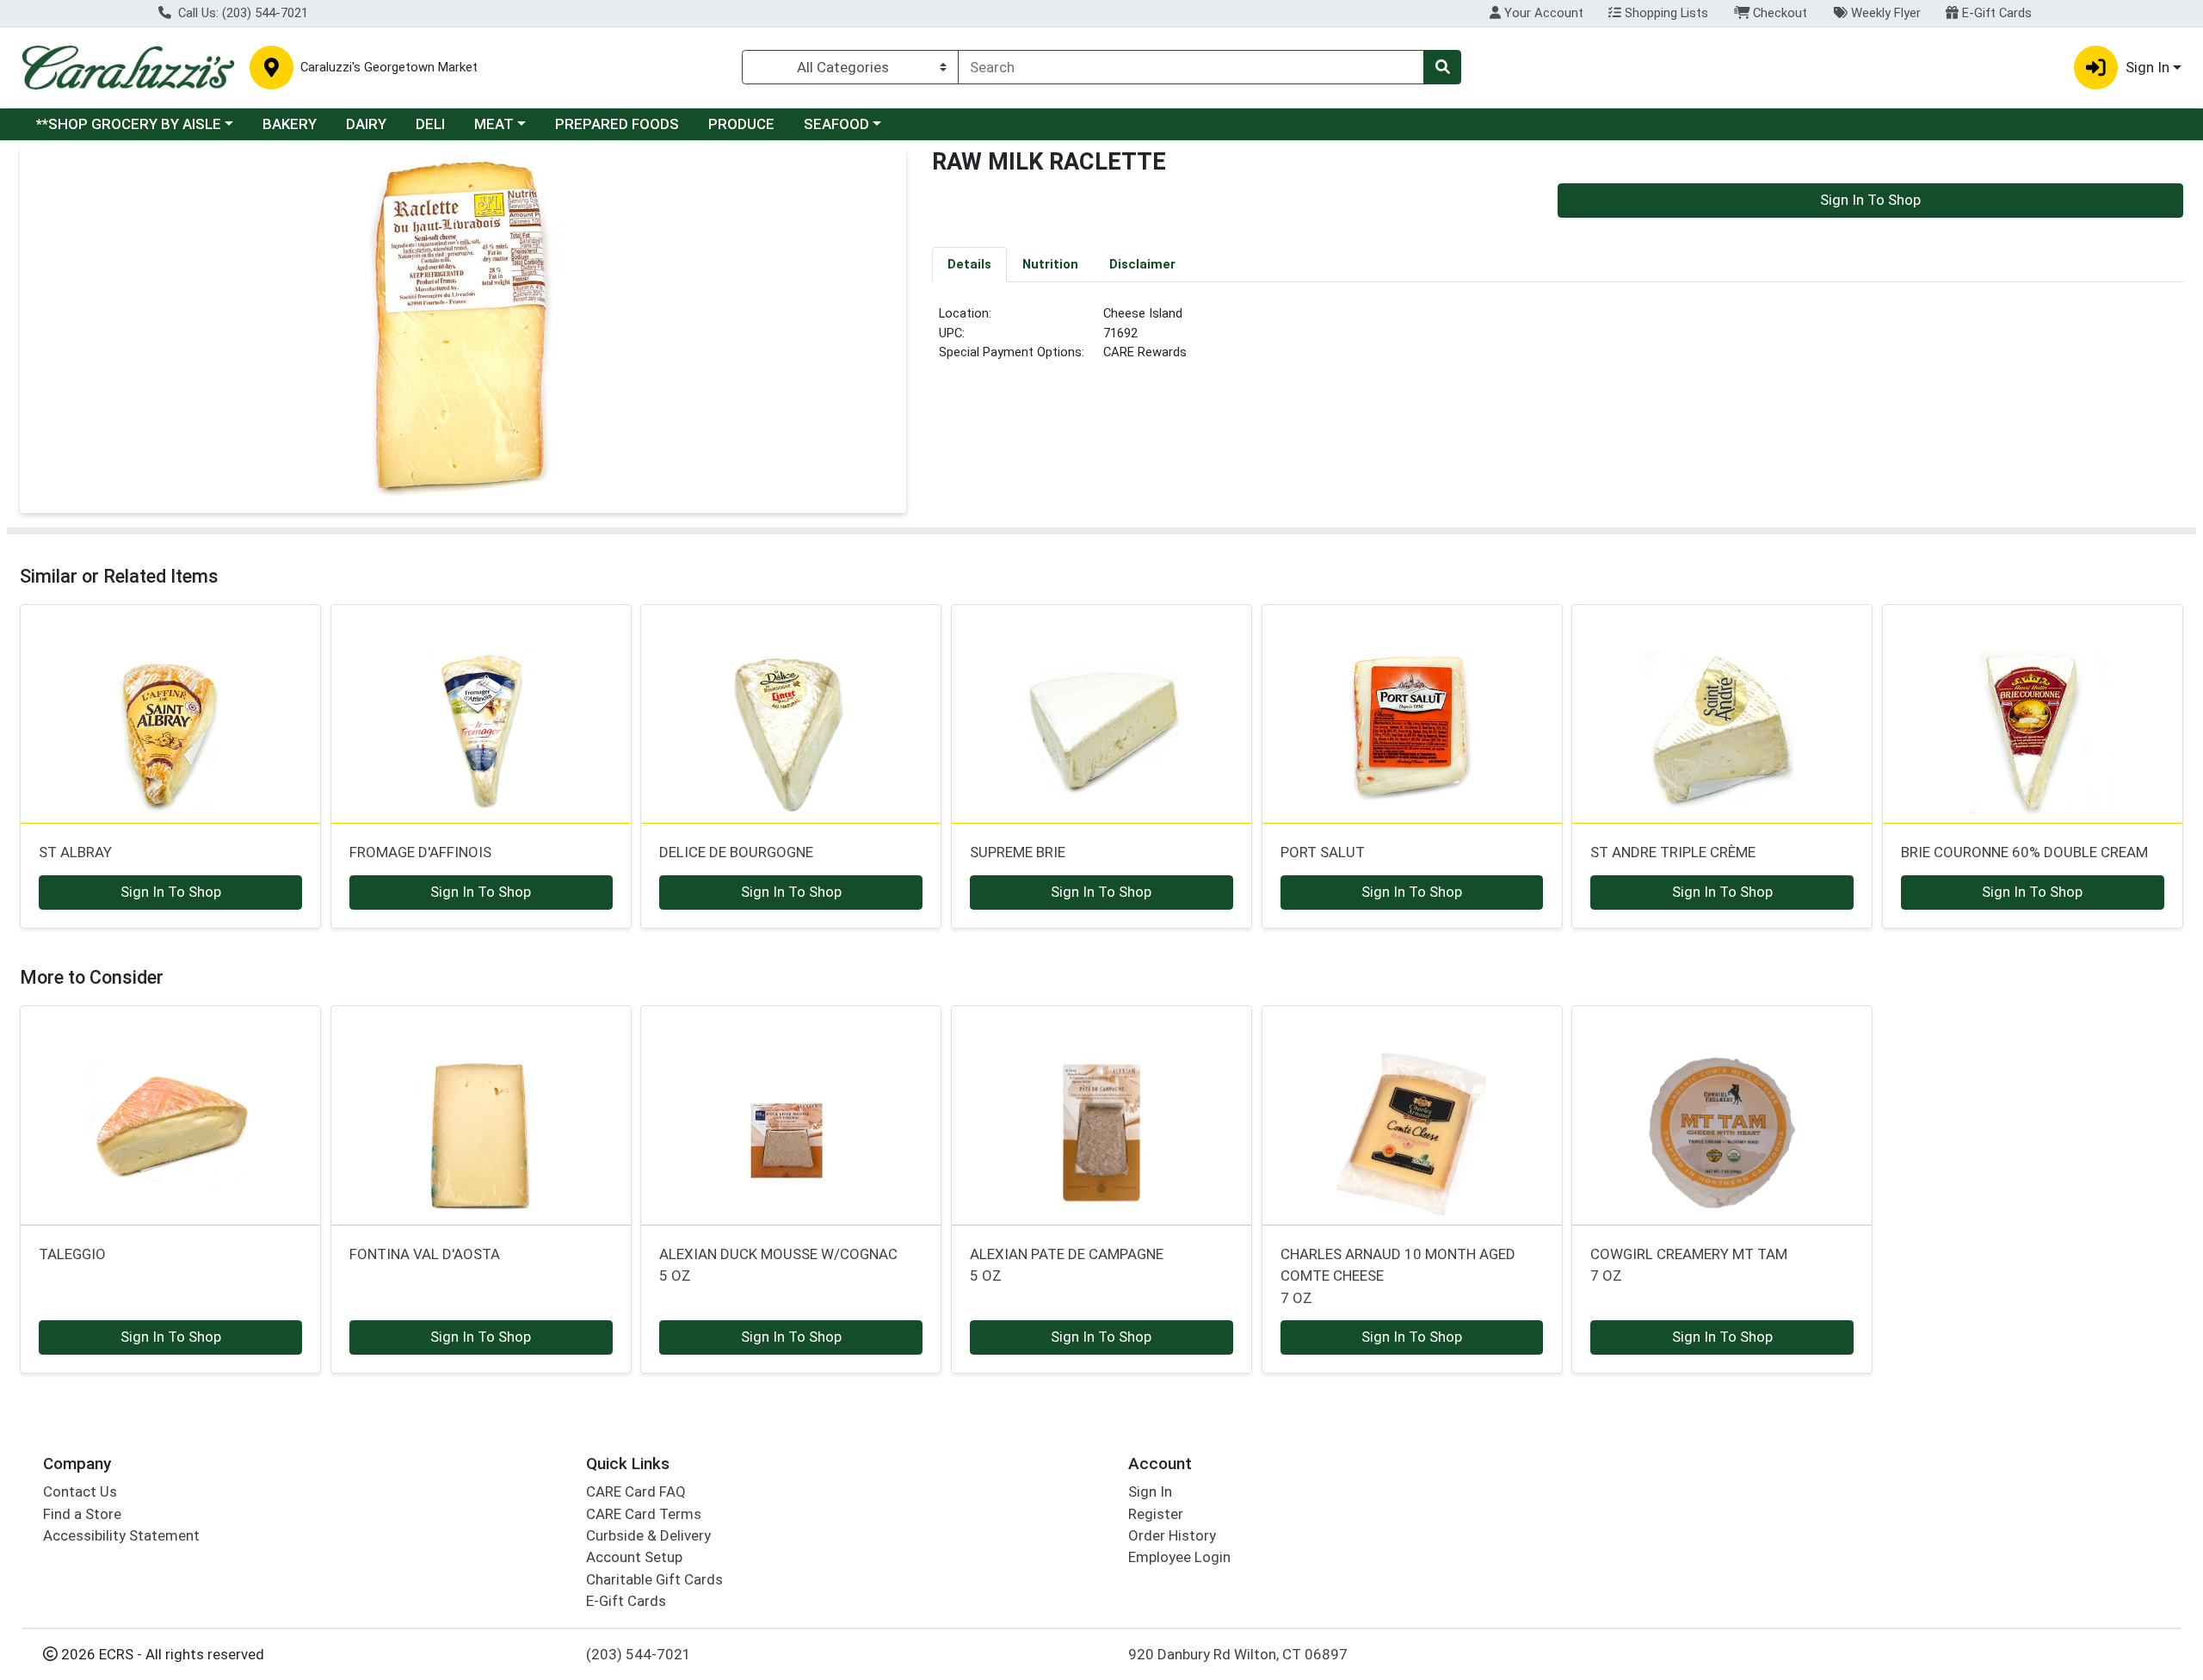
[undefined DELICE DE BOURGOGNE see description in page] (791, 713)
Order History (1172, 1535)
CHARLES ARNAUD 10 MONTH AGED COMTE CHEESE (1398, 1276)
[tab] (969, 264)
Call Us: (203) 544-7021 (241, 13)
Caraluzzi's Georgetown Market (389, 68)
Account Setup (634, 1557)
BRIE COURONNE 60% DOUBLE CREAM (2024, 852)
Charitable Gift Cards (654, 1579)
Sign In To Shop (1870, 200)
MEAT (494, 124)
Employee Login (1179, 1557)
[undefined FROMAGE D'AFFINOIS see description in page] (481, 713)
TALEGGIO (72, 1254)
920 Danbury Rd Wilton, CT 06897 (1238, 1654)
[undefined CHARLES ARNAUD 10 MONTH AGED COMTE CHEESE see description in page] (1412, 1115)
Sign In (1150, 1492)
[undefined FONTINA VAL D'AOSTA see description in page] (481, 1115)
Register (1156, 1514)
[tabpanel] (1558, 340)
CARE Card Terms (644, 1514)
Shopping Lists (1665, 13)
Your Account (1542, 13)
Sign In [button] (2147, 67)
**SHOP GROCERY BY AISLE (129, 124)
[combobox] (1191, 67)
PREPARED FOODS (617, 124)
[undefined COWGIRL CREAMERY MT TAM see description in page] (1722, 1115)
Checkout (1778, 13)
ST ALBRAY (75, 852)
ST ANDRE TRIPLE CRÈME (1673, 852)
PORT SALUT (1323, 852)
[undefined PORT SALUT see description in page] (1412, 713)
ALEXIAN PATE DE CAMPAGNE (1067, 1265)
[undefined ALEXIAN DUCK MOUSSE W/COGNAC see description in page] (791, 1115)
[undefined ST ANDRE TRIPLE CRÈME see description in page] (1722, 713)
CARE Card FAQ (636, 1492)
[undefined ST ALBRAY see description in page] (171, 713)
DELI (430, 124)
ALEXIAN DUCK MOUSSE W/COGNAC (778, 1265)
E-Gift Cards (1995, 13)
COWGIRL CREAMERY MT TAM (1689, 1265)
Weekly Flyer (1884, 13)
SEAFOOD (836, 124)
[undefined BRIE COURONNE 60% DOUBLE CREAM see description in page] (2033, 713)
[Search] (1442, 67)
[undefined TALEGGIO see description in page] (171, 1115)
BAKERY (290, 124)
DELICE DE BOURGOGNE (736, 852)
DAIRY (366, 124)
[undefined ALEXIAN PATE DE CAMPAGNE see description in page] (1102, 1115)
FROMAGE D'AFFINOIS (420, 852)
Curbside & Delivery (648, 1535)
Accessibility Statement (121, 1535)
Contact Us (80, 1492)
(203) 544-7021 (639, 1654)
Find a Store (82, 1514)
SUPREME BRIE (1018, 852)
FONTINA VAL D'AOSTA (425, 1254)
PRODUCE (741, 124)
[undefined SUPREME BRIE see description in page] (1102, 713)
